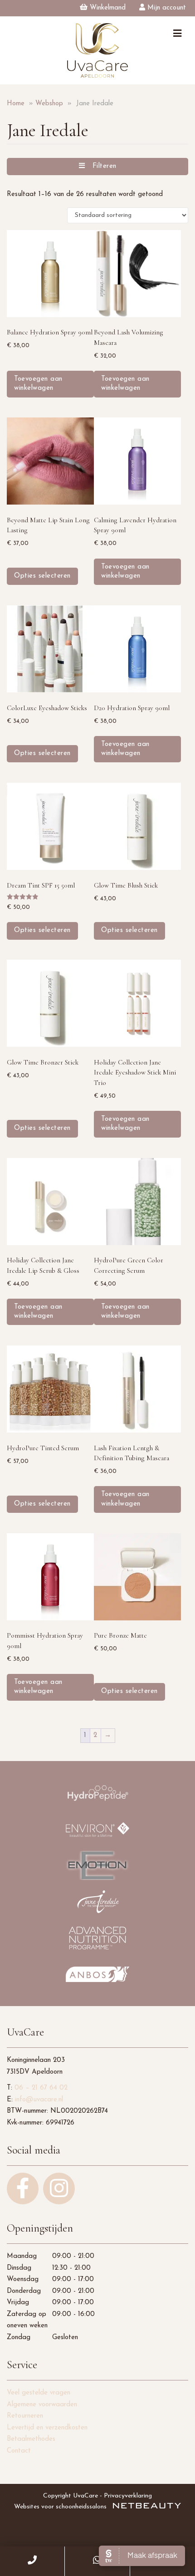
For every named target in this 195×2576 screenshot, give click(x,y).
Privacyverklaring (128, 2496)
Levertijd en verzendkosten (47, 2428)
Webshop (49, 104)
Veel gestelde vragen (39, 2393)
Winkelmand (107, 8)
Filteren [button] (101, 166)
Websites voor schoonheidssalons (61, 2507)
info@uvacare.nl (39, 2100)
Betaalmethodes (31, 2439)
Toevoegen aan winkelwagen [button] (38, 384)
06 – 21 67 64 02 (41, 2088)
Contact (19, 2451)
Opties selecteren (42, 576)
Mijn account (166, 8)
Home (16, 104)
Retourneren (25, 2416)
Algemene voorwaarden (42, 2405)
